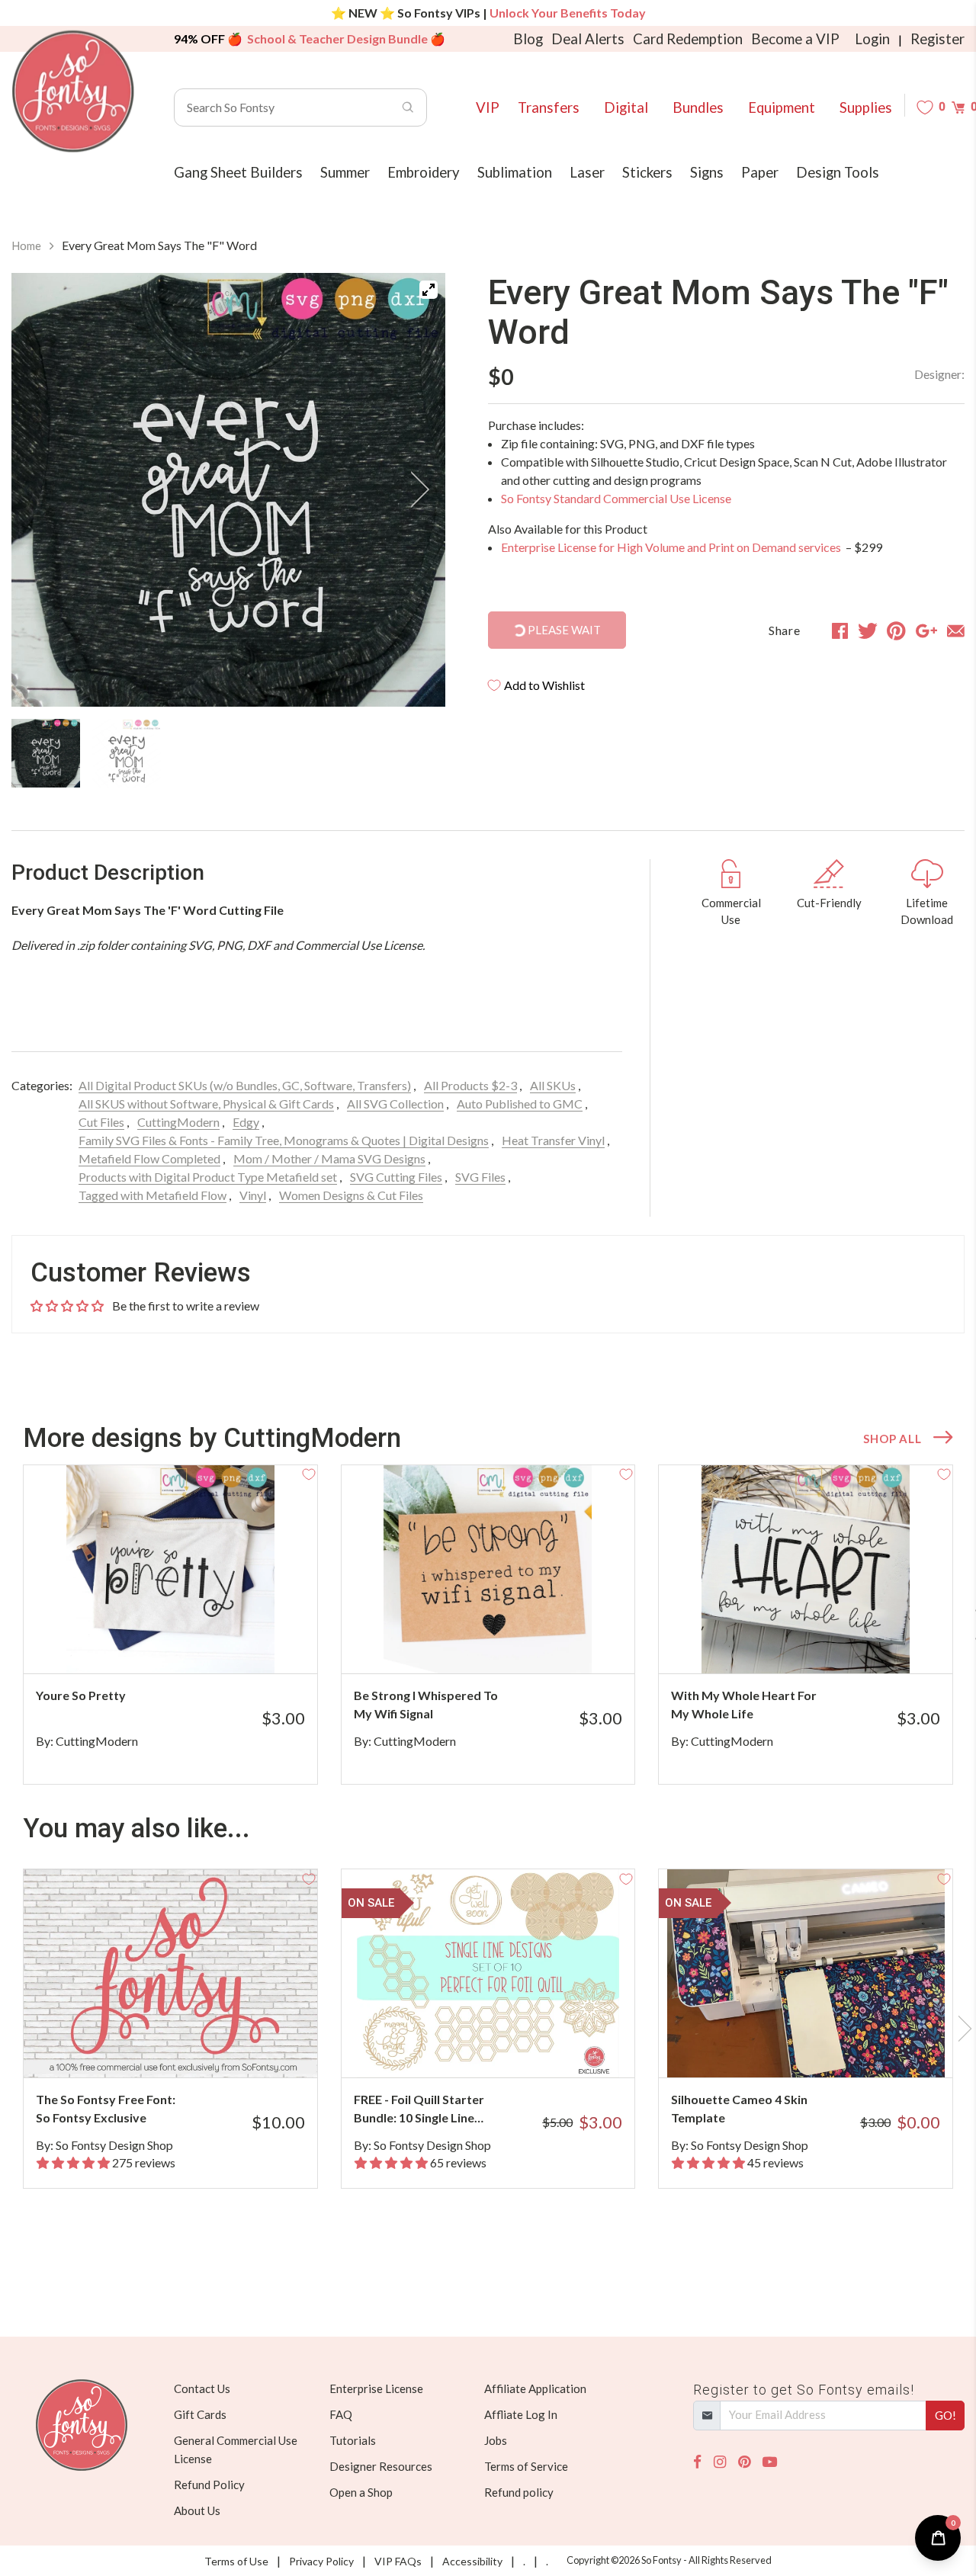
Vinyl (253, 1195)
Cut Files (101, 1122)
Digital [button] (626, 107)
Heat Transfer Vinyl (553, 1140)
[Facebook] (697, 2462)
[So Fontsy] (73, 91)
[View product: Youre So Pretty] (170, 1569)
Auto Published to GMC (520, 1104)
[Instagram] (720, 2462)
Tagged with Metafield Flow (152, 1195)
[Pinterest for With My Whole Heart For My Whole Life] (822, 1643)
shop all (892, 1439)
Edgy (246, 1122)
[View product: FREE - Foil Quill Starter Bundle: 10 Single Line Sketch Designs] (488, 1973)
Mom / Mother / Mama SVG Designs (329, 1158)
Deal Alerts (588, 39)
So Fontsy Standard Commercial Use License (616, 498)
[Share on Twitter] (868, 630)
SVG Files (480, 1177)
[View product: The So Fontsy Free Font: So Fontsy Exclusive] (170, 1973)
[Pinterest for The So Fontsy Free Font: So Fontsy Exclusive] (186, 2047)
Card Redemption (688, 39)
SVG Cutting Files (396, 1177)
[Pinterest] (744, 2462)
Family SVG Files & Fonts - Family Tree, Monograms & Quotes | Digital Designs (284, 1140)
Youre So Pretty (81, 1695)
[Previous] (42, 489)
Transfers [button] (549, 107)
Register (937, 39)
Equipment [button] (782, 107)
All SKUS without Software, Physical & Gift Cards (206, 1104)
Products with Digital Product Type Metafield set (208, 1177)
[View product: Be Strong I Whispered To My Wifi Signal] (488, 1569)
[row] (488, 1625)
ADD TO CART (254, 1643)
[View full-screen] (429, 290)
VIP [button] (488, 107)
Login (872, 39)
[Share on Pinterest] (896, 630)
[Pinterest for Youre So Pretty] (186, 1643)
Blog (528, 39)
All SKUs (553, 1085)
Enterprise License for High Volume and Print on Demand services (672, 547)
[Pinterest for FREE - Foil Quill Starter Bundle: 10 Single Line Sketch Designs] (504, 2047)
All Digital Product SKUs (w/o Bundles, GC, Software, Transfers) (245, 1085)
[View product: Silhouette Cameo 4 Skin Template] (806, 1973)
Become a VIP (795, 39)
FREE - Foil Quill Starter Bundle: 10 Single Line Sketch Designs (419, 2109)
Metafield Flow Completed (149, 1158)
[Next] (415, 489)
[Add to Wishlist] (309, 1474)
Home (26, 245)
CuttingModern (178, 1122)
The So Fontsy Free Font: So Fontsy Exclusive (106, 2108)
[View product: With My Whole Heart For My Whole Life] (806, 1569)
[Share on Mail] (956, 630)
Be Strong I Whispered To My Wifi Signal (426, 1704)
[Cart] (958, 107)
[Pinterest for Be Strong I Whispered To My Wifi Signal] (504, 1643)
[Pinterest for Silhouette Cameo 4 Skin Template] (822, 2047)
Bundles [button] (698, 107)
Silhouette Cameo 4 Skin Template (739, 2108)
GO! (945, 2415)
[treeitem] (46, 753)
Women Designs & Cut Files (351, 1195)
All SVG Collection (395, 1104)
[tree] (228, 753)
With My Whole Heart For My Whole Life (744, 1704)
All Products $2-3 (470, 1085)
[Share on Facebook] (840, 630)
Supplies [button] (866, 107)
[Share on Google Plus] (926, 630)
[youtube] (770, 2462)
